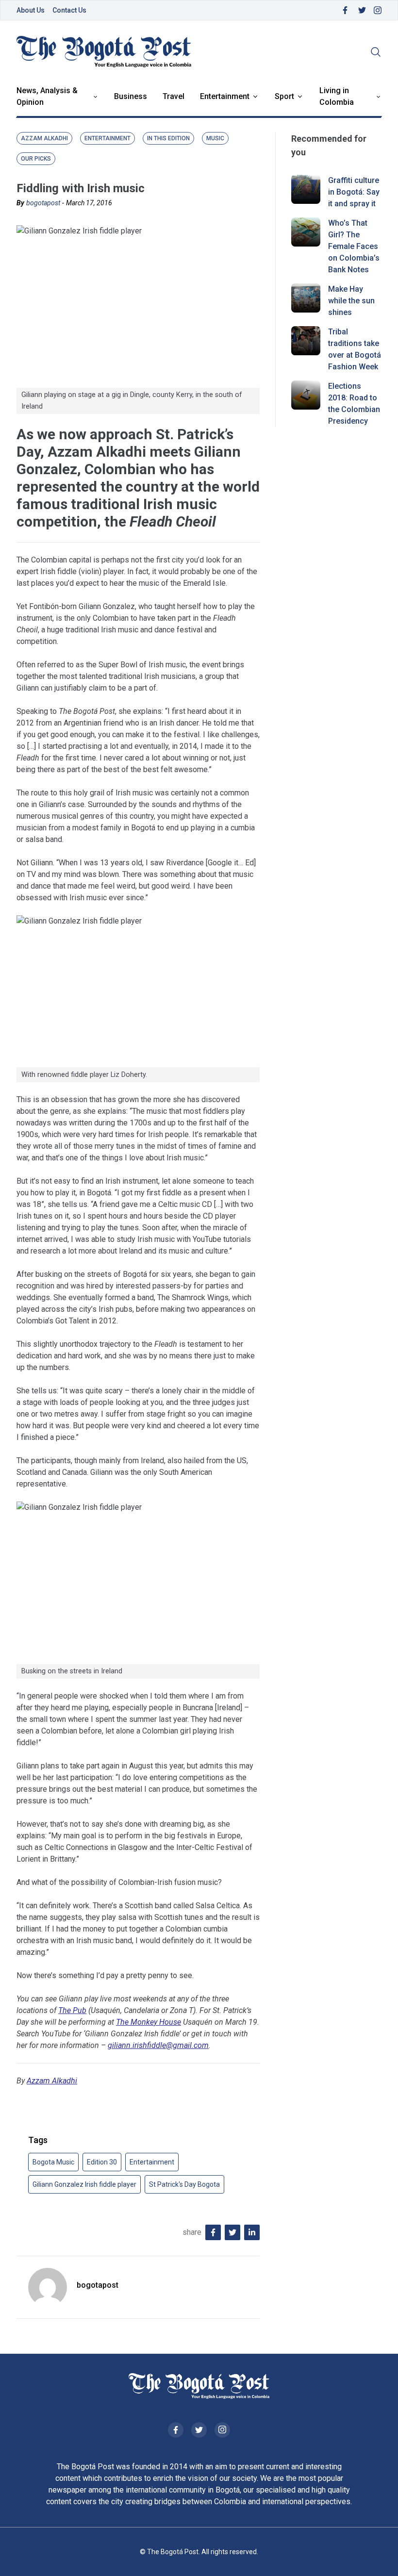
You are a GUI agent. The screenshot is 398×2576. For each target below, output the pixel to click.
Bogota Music (53, 2162)
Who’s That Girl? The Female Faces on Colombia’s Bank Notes (354, 246)
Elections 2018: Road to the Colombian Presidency (354, 404)
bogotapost (43, 203)
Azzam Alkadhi (52, 2081)
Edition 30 (102, 2162)
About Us (31, 10)
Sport (284, 96)
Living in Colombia (337, 96)
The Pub (72, 2010)
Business (131, 96)
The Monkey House (149, 2022)
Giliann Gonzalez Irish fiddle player (84, 2184)
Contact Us (69, 10)
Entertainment (225, 96)
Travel (174, 96)
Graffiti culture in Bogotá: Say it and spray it (354, 192)
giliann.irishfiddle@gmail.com (158, 2045)
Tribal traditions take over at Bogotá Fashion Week (355, 349)
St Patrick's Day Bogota (184, 2184)
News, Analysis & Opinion (47, 96)
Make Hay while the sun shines (351, 301)
